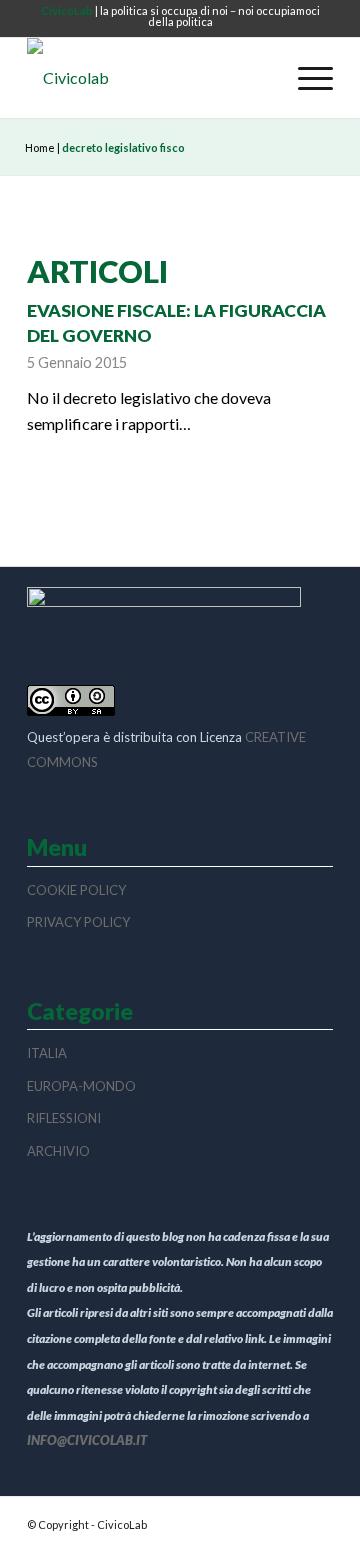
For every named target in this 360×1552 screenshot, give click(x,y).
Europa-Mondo (81, 1086)
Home (40, 147)
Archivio (58, 1151)
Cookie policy (76, 890)
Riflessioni (64, 1118)
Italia (47, 1053)
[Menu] (305, 78)
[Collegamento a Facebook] (318, 1522)
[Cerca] (260, 78)
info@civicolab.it (87, 1440)
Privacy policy (78, 922)
